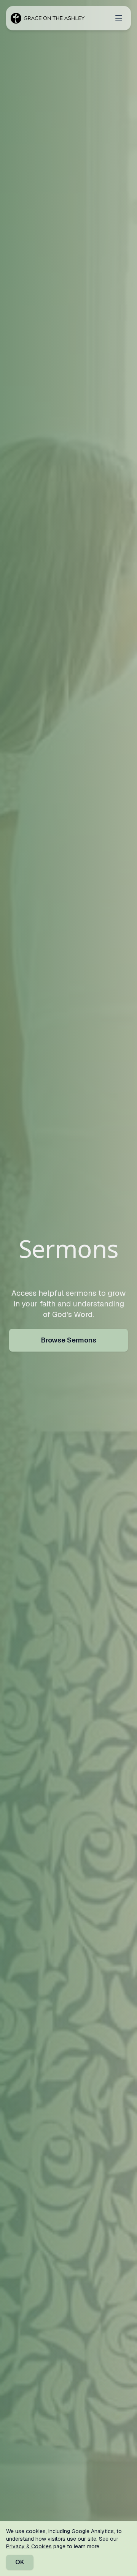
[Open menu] (119, 18)
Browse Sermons (69, 1340)
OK (20, 2562)
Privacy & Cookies (29, 2546)
